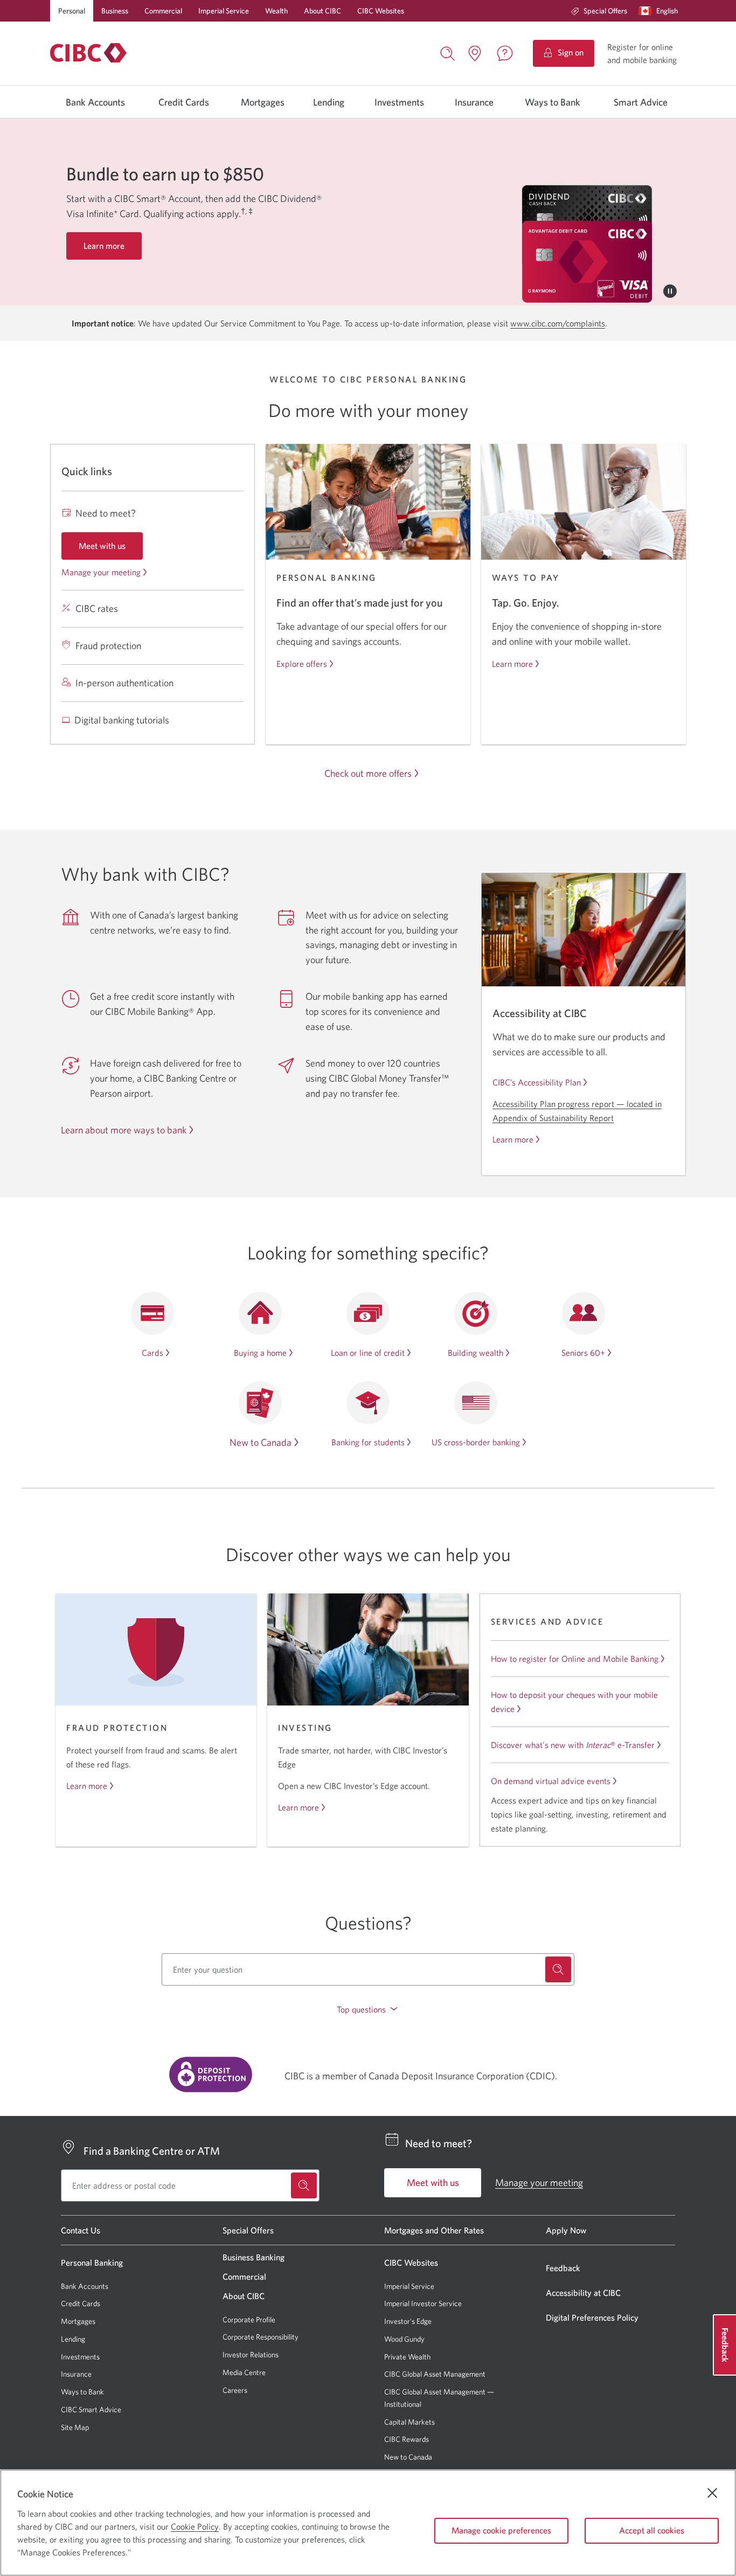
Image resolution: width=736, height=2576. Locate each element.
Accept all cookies (652, 2530)
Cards (152, 1353)
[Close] (712, 2493)
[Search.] (558, 1969)
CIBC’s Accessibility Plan (537, 1082)
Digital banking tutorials (122, 720)
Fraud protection (108, 646)
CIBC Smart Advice (91, 2410)
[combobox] (368, 1969)
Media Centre (244, 2372)
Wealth (276, 11)
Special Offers (605, 11)
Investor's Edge (408, 2321)
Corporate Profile (249, 2320)
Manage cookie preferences (501, 2530)
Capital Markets (409, 2422)
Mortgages (263, 102)
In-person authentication (124, 683)
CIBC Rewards (407, 2439)
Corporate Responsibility (261, 2337)
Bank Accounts (95, 102)
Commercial (163, 11)
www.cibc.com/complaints (558, 323)
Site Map (75, 2427)
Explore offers (302, 664)
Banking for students (368, 1442)
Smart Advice (641, 102)
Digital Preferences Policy (592, 2317)
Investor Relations (251, 2355)
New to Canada (261, 1442)
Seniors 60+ (583, 1353)
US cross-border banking (476, 1442)
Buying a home (260, 1353)
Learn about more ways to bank (124, 1130)
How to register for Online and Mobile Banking (575, 1659)
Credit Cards (184, 102)
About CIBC (322, 11)
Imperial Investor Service (423, 2304)
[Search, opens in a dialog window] (448, 52)
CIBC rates (97, 608)
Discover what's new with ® (573, 1745)
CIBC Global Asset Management (435, 2374)
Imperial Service (224, 11)
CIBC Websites (381, 11)
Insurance (474, 102)
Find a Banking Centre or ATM (152, 2151)
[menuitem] (599, 11)
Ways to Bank (553, 102)
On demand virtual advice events (551, 1781)
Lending (329, 102)
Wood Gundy (404, 2339)
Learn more (512, 664)
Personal (72, 11)
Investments (399, 102)
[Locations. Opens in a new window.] (475, 53)
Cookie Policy (195, 2526)
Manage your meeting (101, 572)
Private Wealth (407, 2357)
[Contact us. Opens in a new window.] (505, 53)
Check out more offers (368, 773)
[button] (661, 11)
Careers (235, 2390)
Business (115, 11)
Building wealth (475, 1353)
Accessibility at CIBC (583, 2293)
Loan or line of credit (368, 1353)
